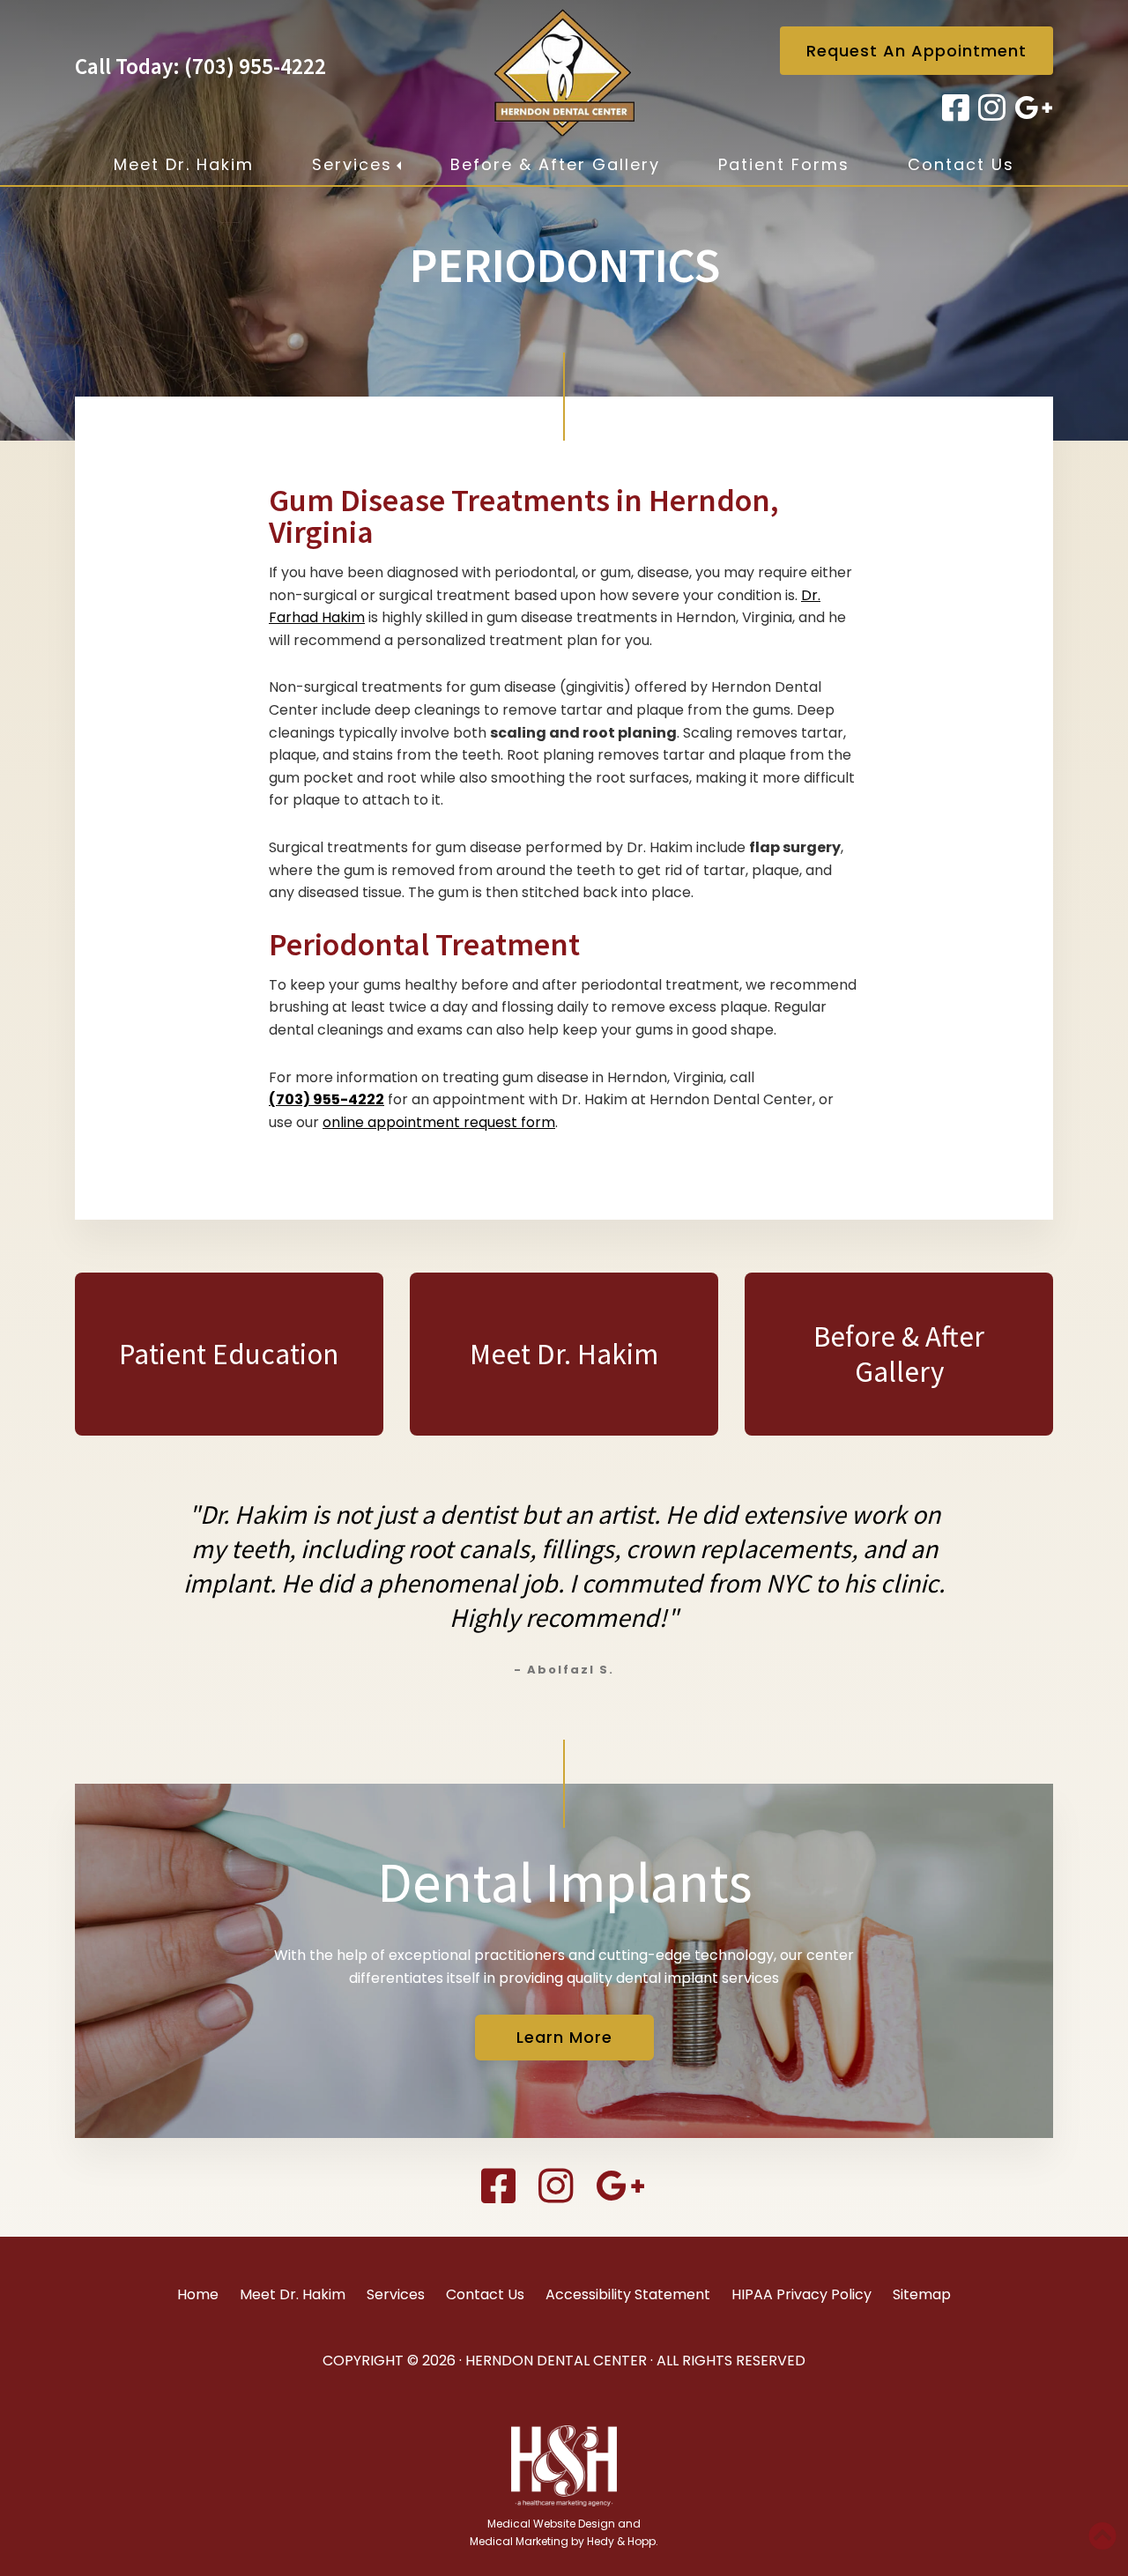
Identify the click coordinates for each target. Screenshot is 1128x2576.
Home (198, 2294)
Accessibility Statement (628, 2294)
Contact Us (961, 164)
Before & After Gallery (555, 164)
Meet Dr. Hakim (184, 164)
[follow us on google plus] (1031, 108)
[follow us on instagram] (989, 108)
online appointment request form (439, 1122)
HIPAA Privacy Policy (801, 2294)
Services (352, 164)
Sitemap (922, 2294)
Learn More (564, 2037)
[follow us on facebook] (953, 108)
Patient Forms (784, 164)
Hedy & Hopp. (623, 2541)
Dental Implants (564, 1882)
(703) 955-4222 (255, 66)
